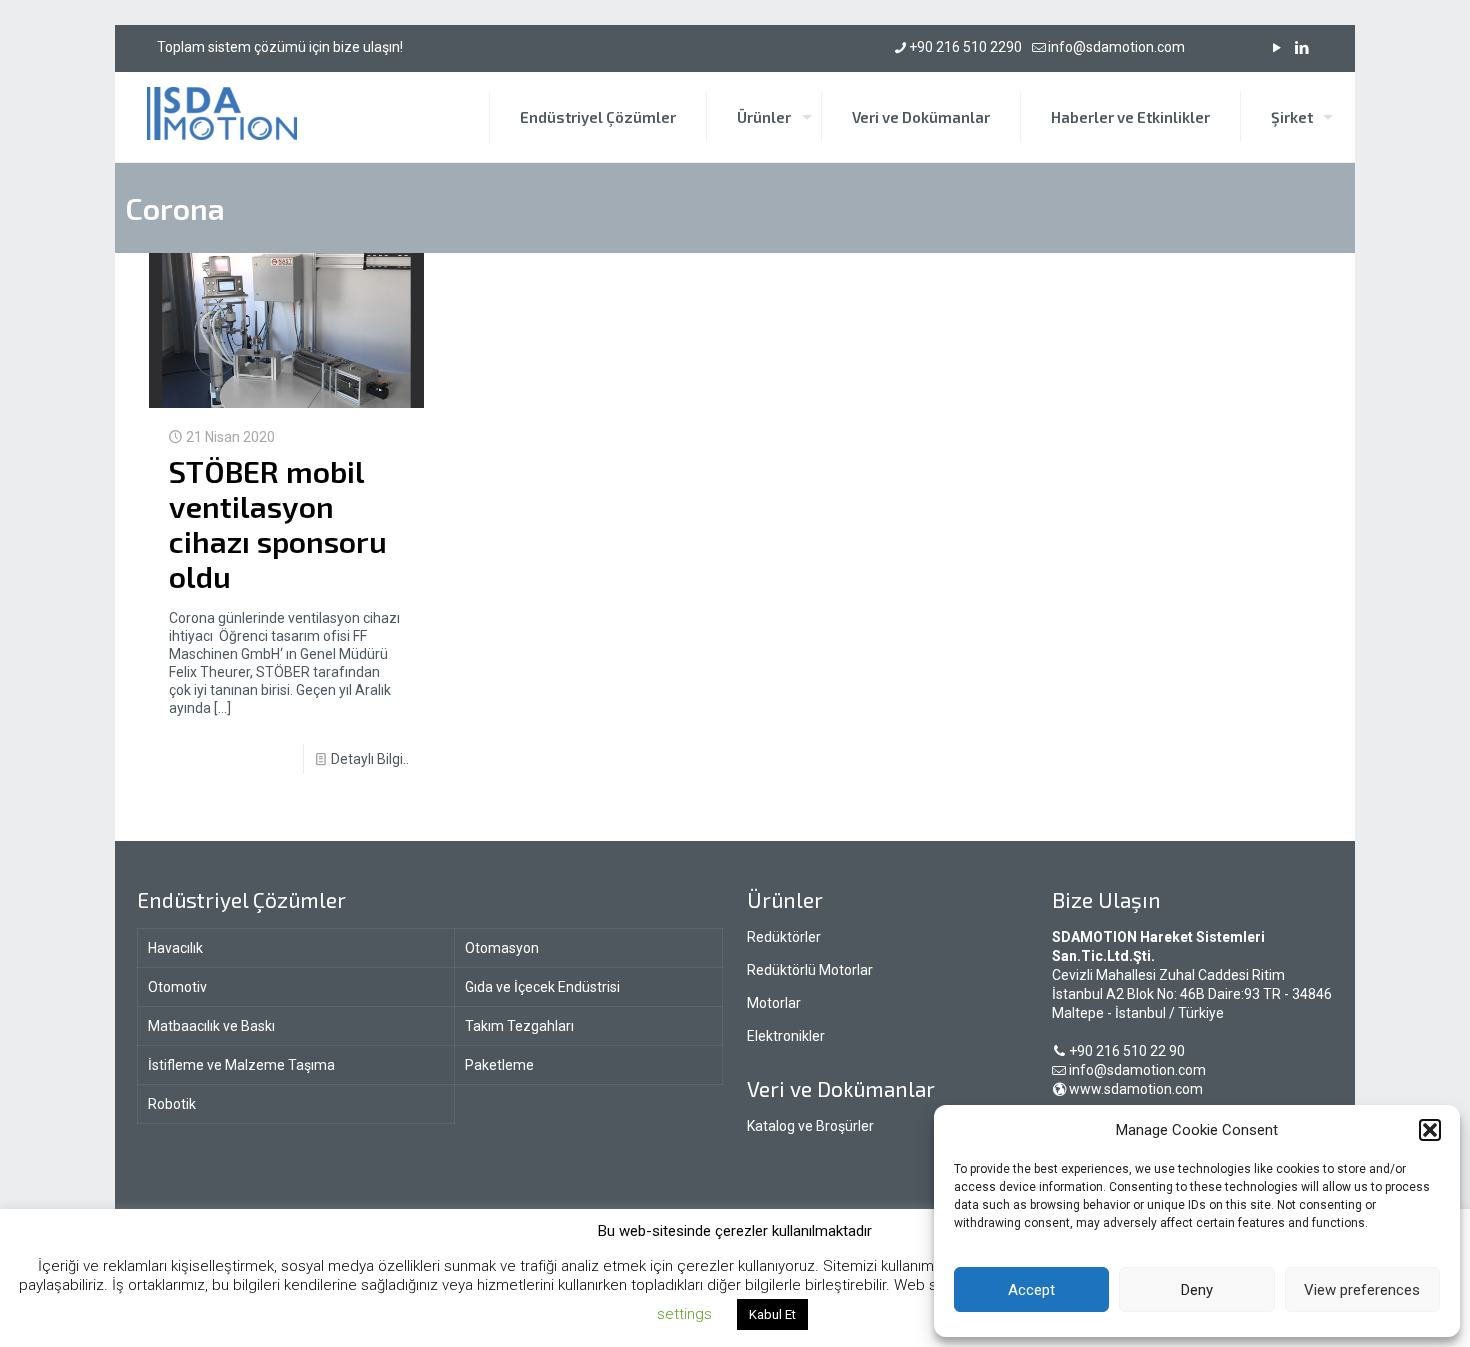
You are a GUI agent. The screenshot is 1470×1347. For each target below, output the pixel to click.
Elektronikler (786, 1036)
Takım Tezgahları (519, 1026)
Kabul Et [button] (772, 1314)
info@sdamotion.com (1116, 47)
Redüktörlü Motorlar (810, 970)
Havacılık (175, 948)
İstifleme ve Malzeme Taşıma (241, 1065)
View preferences (1362, 1290)
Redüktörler (784, 937)
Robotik (172, 1104)
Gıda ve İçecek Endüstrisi (542, 987)
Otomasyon (502, 948)
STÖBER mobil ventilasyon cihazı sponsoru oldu (278, 523)
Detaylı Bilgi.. (370, 759)
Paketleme (499, 1065)
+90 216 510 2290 (965, 47)
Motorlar (774, 1003)
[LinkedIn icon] (1301, 48)
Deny (1197, 1290)
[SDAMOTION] (222, 117)
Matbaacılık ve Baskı (211, 1026)
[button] (1430, 1130)
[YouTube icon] (1276, 48)
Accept (1031, 1290)
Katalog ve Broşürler (810, 1126)
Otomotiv (177, 987)
